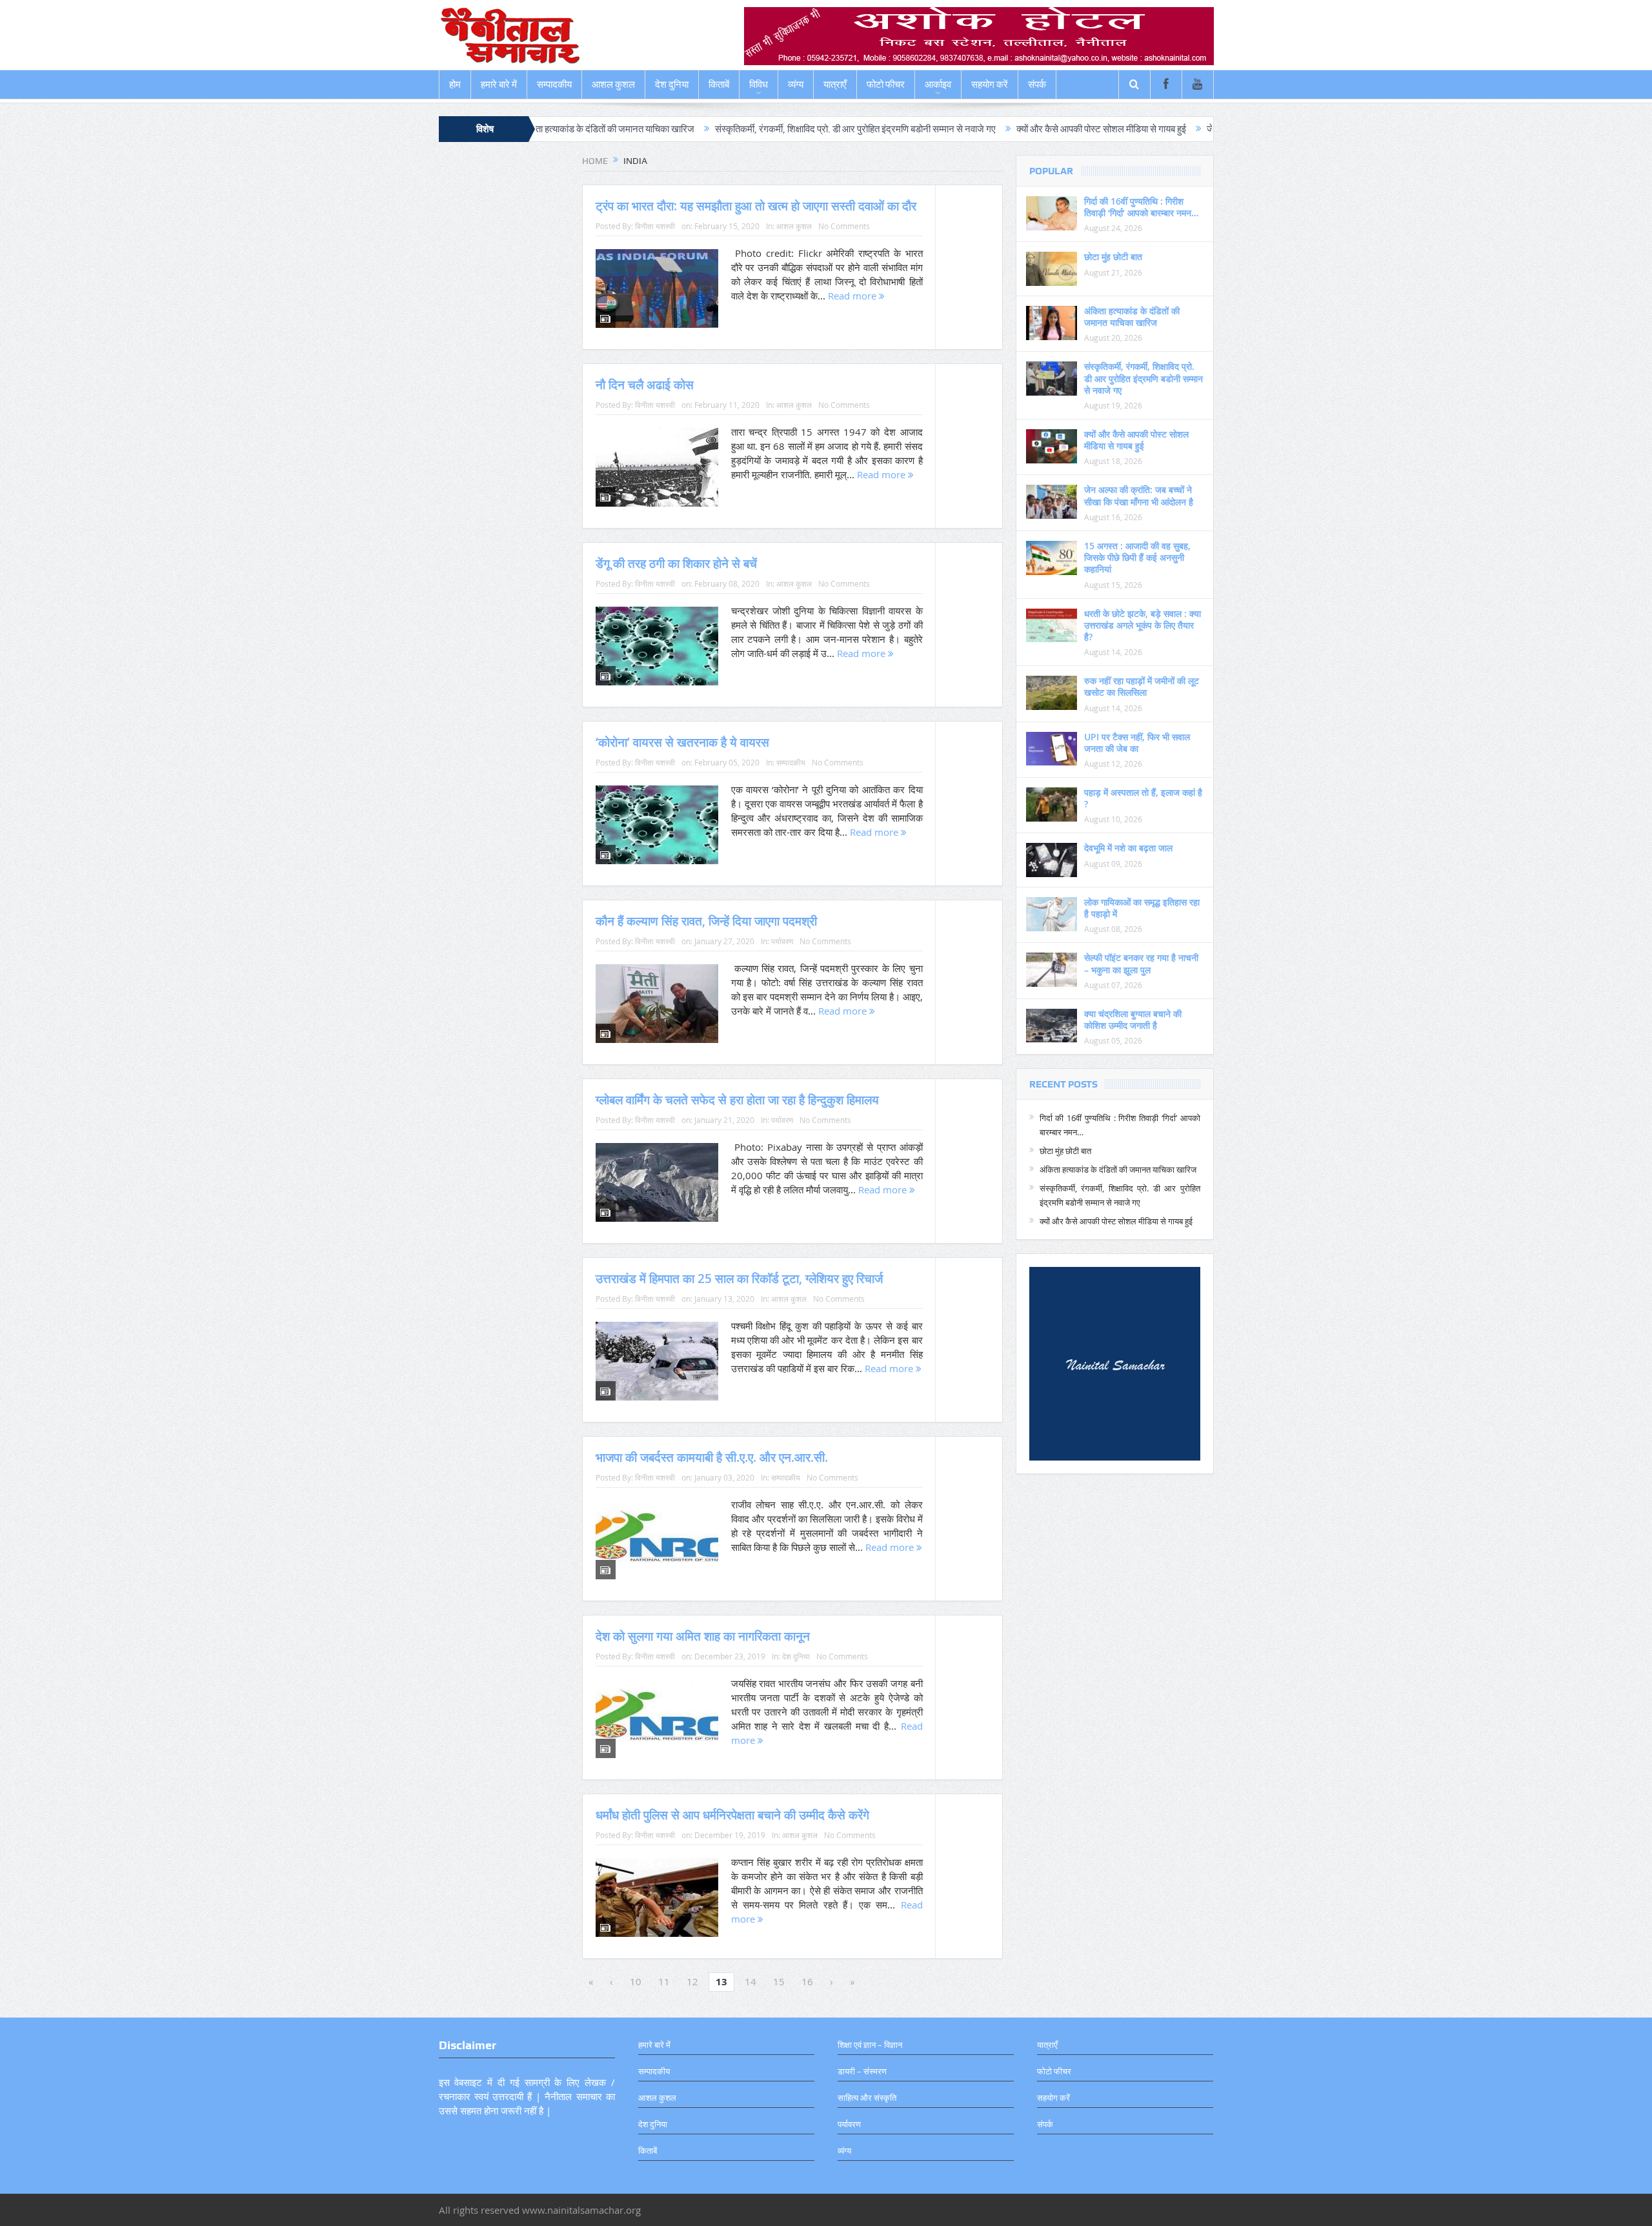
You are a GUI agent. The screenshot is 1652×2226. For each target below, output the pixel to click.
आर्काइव (938, 85)
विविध (759, 85)
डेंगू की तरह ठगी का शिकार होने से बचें (676, 563)
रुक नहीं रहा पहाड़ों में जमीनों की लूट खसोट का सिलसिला (1142, 686)
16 (807, 1981)
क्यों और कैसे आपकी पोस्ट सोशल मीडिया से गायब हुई (971, 129)
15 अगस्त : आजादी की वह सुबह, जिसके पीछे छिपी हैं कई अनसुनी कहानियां (1137, 557)
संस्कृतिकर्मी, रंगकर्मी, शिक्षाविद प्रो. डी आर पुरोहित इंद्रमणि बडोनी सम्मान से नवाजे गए (725, 129)
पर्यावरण (782, 941)
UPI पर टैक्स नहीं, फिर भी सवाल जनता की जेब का (1137, 743)
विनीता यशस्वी (655, 226)
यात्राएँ (835, 85)
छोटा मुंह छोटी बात (1113, 257)
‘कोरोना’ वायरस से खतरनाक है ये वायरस (682, 742)
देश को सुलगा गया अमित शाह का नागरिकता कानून (703, 1636)
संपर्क (1037, 85)
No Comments (844, 226)
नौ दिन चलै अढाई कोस (645, 385)
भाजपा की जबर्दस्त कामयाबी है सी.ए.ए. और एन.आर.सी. (712, 1457)
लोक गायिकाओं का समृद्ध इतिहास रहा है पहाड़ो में (1142, 908)
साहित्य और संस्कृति (867, 2098)
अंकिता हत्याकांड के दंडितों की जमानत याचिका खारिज (1132, 317)
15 (779, 1981)
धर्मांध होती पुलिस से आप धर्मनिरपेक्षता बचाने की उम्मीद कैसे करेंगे (732, 1815)
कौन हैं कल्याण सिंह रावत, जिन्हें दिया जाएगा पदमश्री (706, 921)
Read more (853, 296)
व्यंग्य (796, 85)
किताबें (719, 85)
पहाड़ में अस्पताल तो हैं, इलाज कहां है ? (1143, 798)
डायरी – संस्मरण (862, 2071)
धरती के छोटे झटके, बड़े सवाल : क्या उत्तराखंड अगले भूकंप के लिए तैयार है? (1143, 625)
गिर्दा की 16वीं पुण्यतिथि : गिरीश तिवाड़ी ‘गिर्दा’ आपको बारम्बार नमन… (1141, 207)
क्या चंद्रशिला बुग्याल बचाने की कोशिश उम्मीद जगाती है (1133, 1019)
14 (750, 1981)
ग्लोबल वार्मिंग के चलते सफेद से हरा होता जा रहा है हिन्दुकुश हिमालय (737, 1100)
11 (664, 1981)
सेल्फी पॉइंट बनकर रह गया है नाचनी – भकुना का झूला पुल (1141, 963)
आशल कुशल (613, 85)
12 (692, 1981)
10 (636, 1981)
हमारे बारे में (499, 85)
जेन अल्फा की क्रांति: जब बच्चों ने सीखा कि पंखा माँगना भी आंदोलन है (1189, 129)
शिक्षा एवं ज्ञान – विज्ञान (870, 2045)
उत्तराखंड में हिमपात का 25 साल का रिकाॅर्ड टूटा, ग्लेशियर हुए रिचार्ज (739, 1279)
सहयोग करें (990, 85)
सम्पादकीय (554, 85)
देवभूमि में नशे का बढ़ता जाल (1128, 848)
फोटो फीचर (886, 85)
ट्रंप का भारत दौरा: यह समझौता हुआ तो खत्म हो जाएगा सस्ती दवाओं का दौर (756, 206)
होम (455, 85)
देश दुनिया (672, 85)
